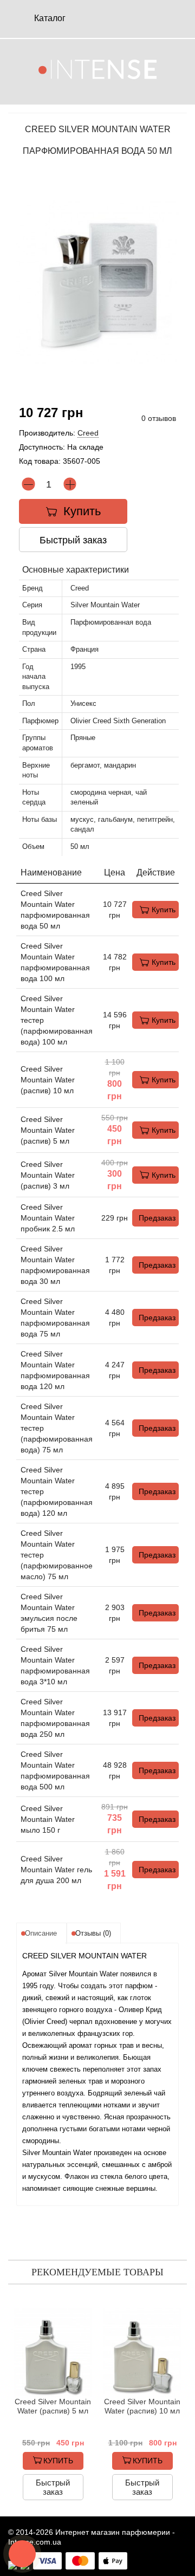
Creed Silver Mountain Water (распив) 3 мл (48, 1175)
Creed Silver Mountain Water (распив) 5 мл (48, 1130)
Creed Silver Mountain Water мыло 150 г (48, 1819)
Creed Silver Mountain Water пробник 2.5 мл (48, 1218)
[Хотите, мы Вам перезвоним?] (22, 2554)
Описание (41, 1933)
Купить (164, 910)
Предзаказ (157, 1218)
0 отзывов (159, 418)
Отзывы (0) (93, 1933)
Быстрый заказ (73, 540)
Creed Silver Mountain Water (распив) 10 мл (48, 1080)
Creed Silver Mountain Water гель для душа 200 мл (56, 1870)
